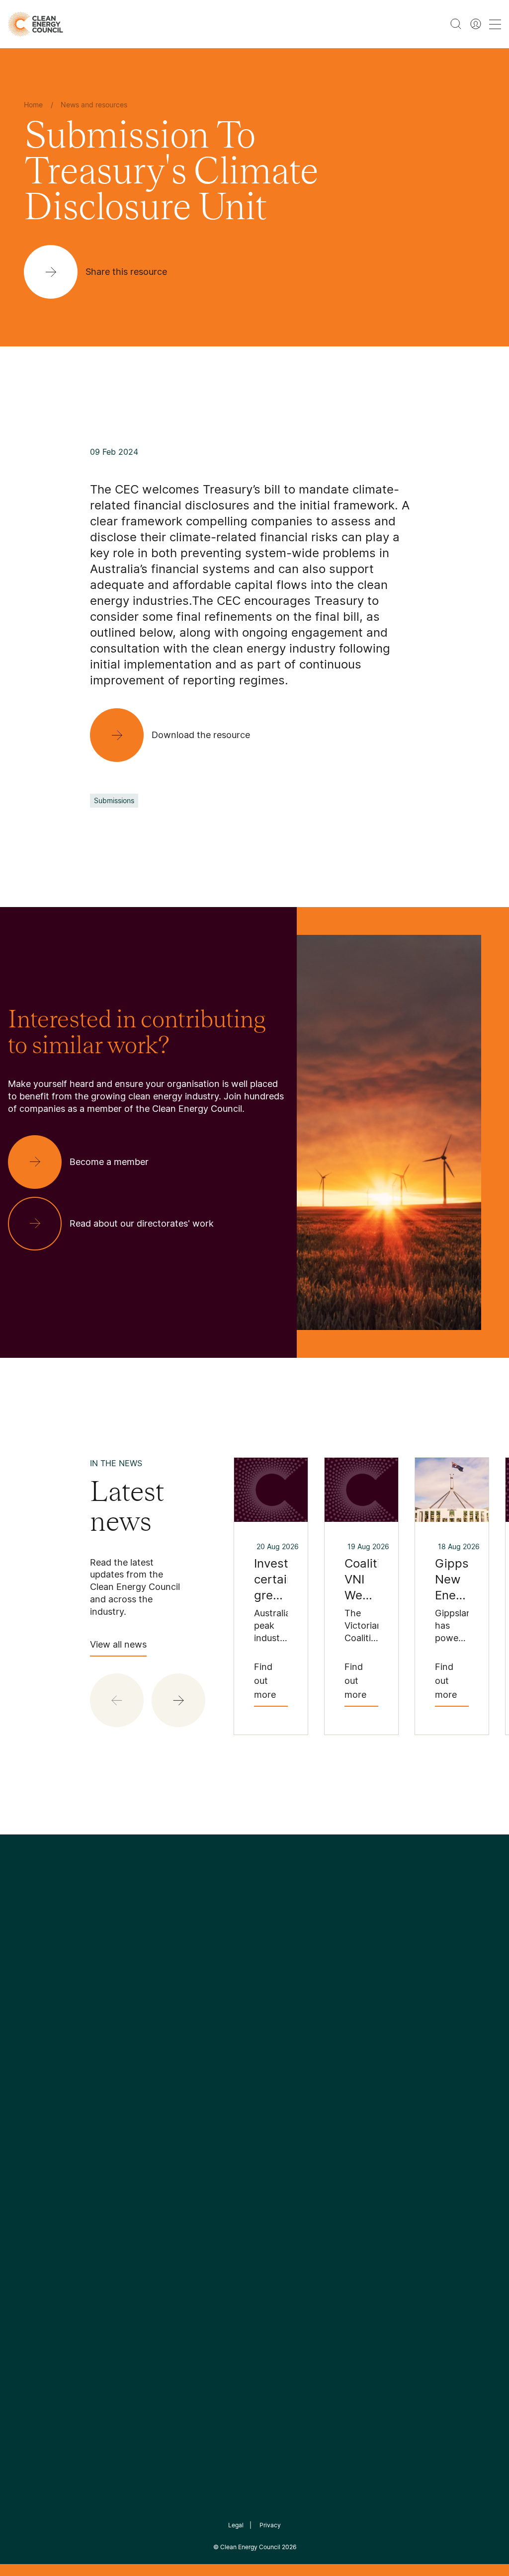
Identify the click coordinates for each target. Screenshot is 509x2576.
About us (25, 2119)
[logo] (36, 24)
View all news (118, 1644)
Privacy (270, 2525)
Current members (41, 2143)
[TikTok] (297, 2007)
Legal (236, 2525)
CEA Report (112, 2082)
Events (185, 2118)
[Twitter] (258, 2007)
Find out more (265, 1681)
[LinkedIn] (241, 2007)
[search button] (456, 24)
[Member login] (476, 24)
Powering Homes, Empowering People (123, 2142)
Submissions (114, 800)
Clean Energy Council (250, 2547)
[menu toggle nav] (495, 24)
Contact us (29, 2095)
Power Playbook (121, 2106)
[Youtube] (276, 2007)
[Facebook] (209, 2007)
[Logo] (254, 1955)
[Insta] (224, 2007)
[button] (178, 1700)
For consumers (200, 2142)
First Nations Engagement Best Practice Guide (123, 2190)
